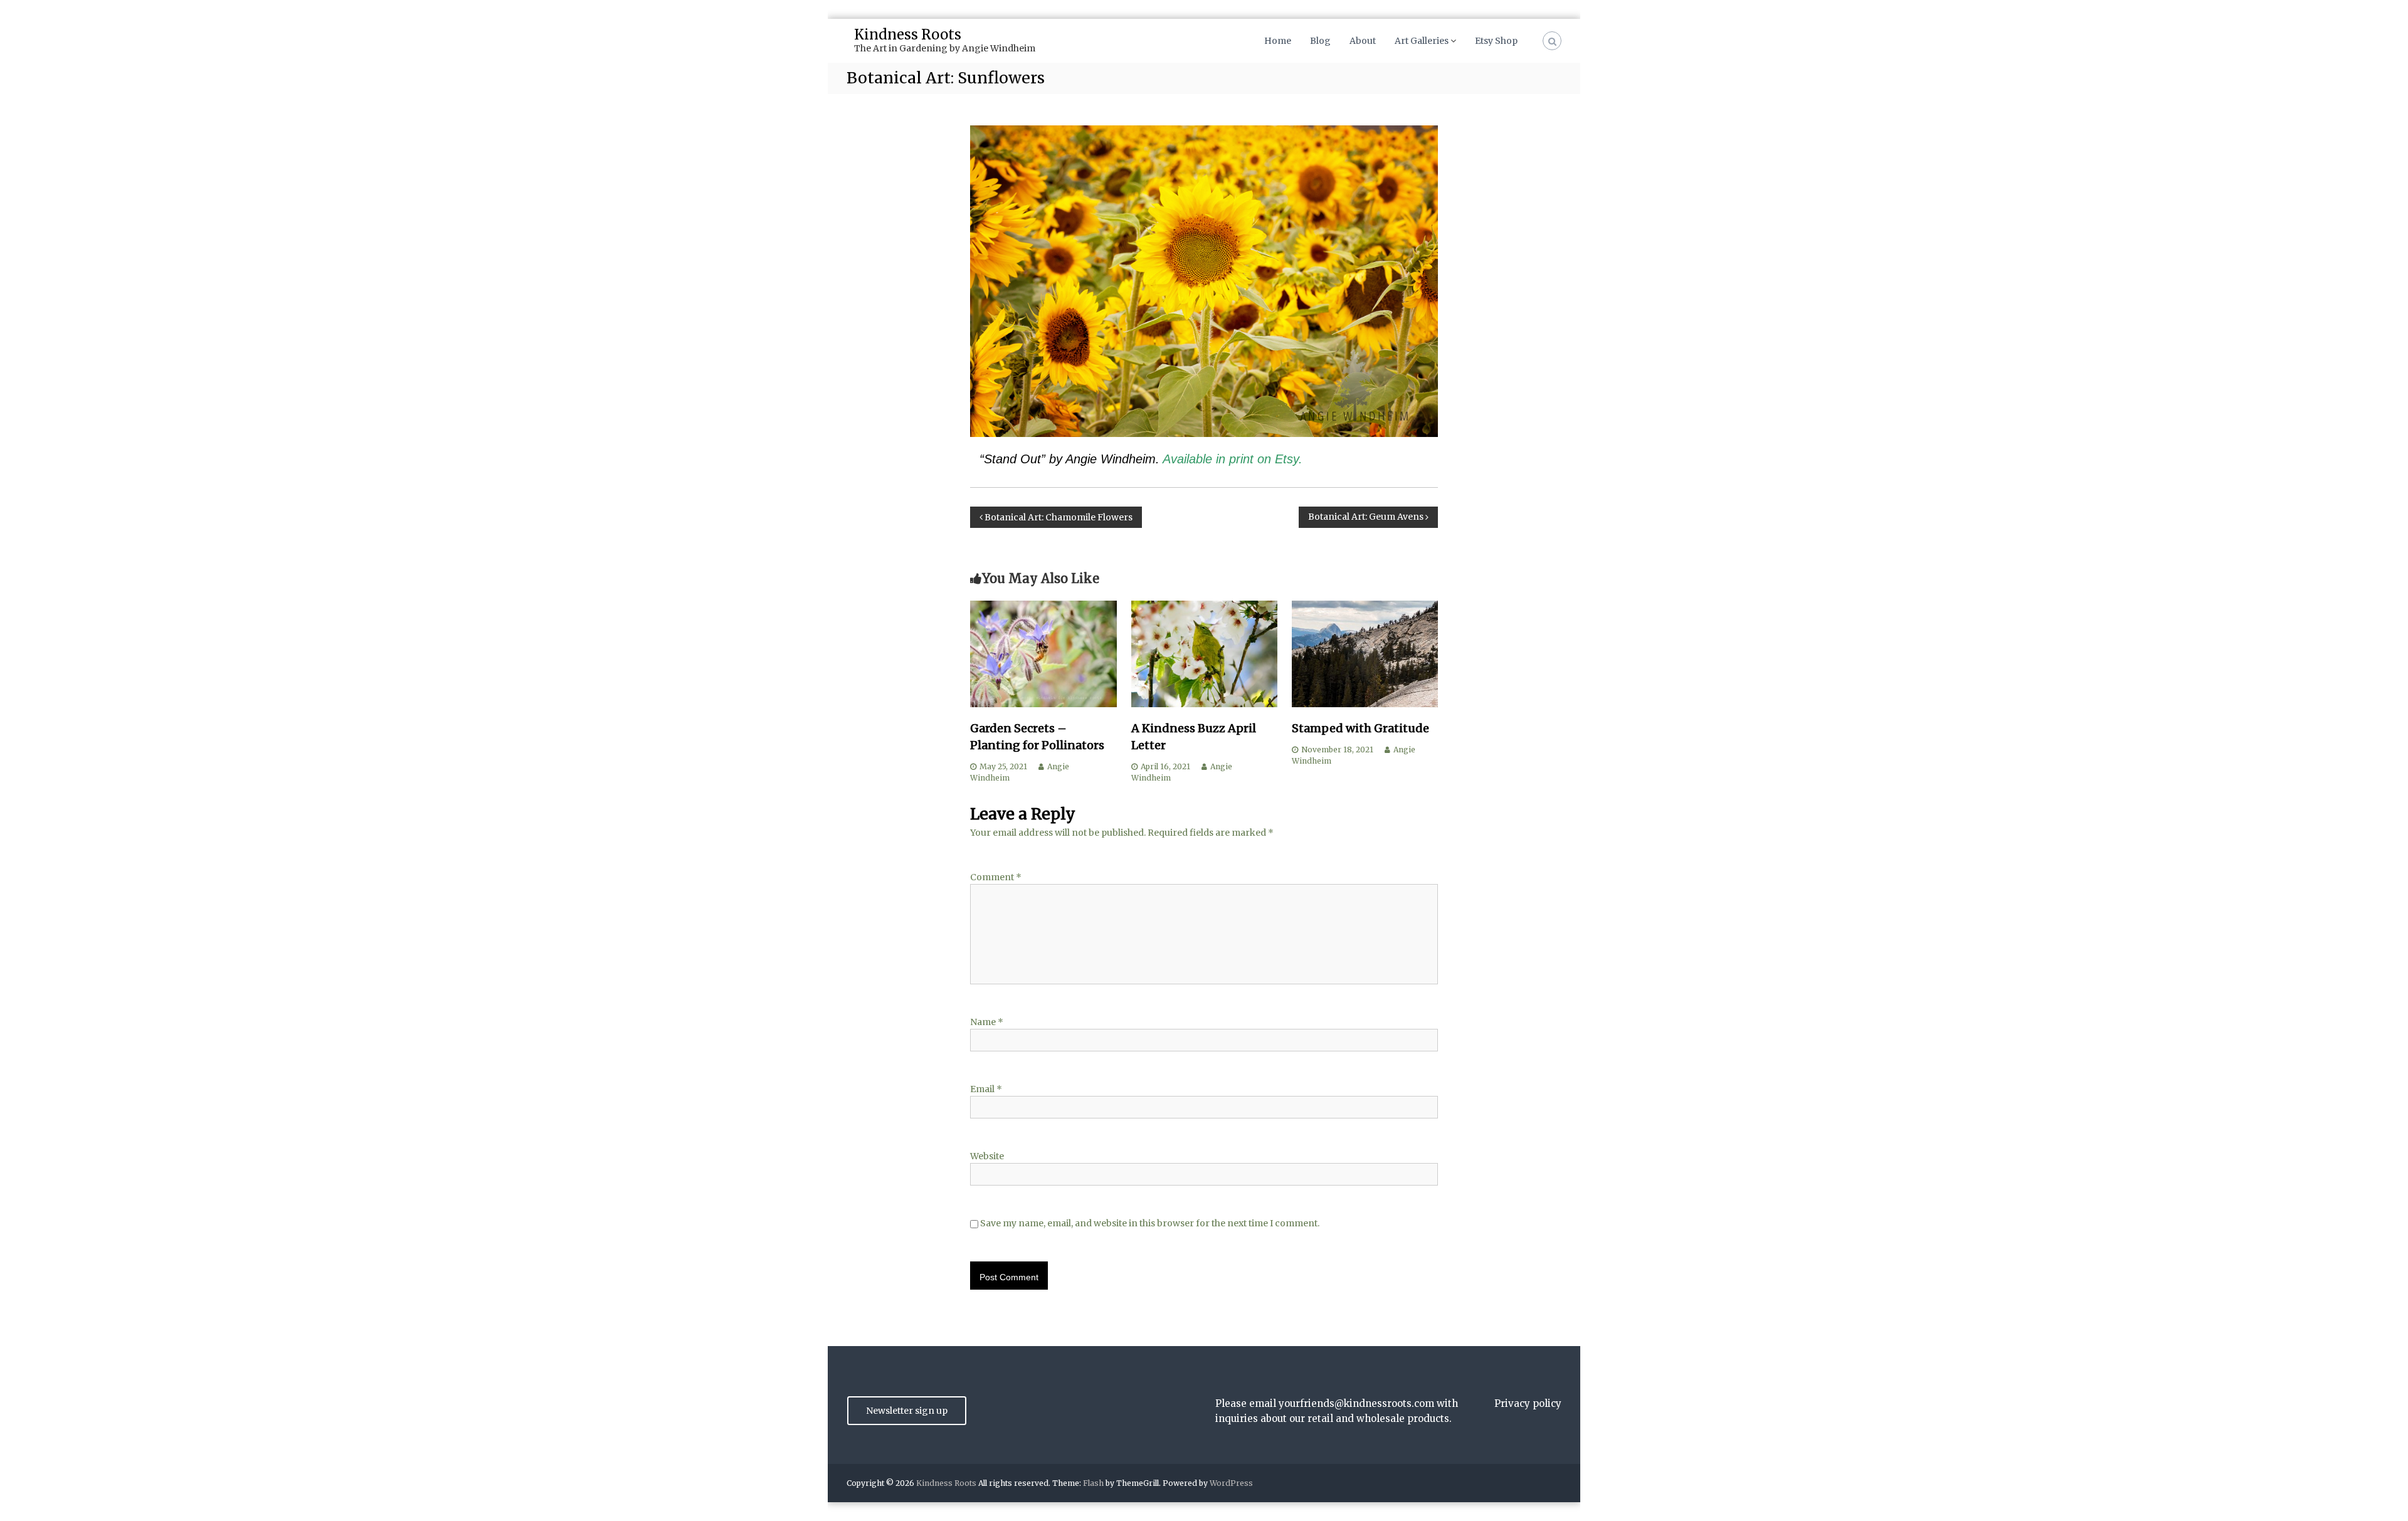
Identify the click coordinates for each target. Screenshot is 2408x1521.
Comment (996, 877)
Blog (1320, 41)
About (1363, 41)
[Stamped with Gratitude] (1365, 653)
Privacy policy (1528, 1403)
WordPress (1231, 1483)
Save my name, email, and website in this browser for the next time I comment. (1150, 1223)
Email (986, 1089)
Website (987, 1156)
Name (987, 1022)
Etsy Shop (1496, 41)
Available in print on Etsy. (1233, 459)
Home (1278, 41)
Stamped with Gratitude (1360, 728)
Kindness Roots (908, 34)
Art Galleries (1422, 41)
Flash (1093, 1483)
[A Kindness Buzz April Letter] (1204, 653)
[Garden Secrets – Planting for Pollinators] (1043, 653)
